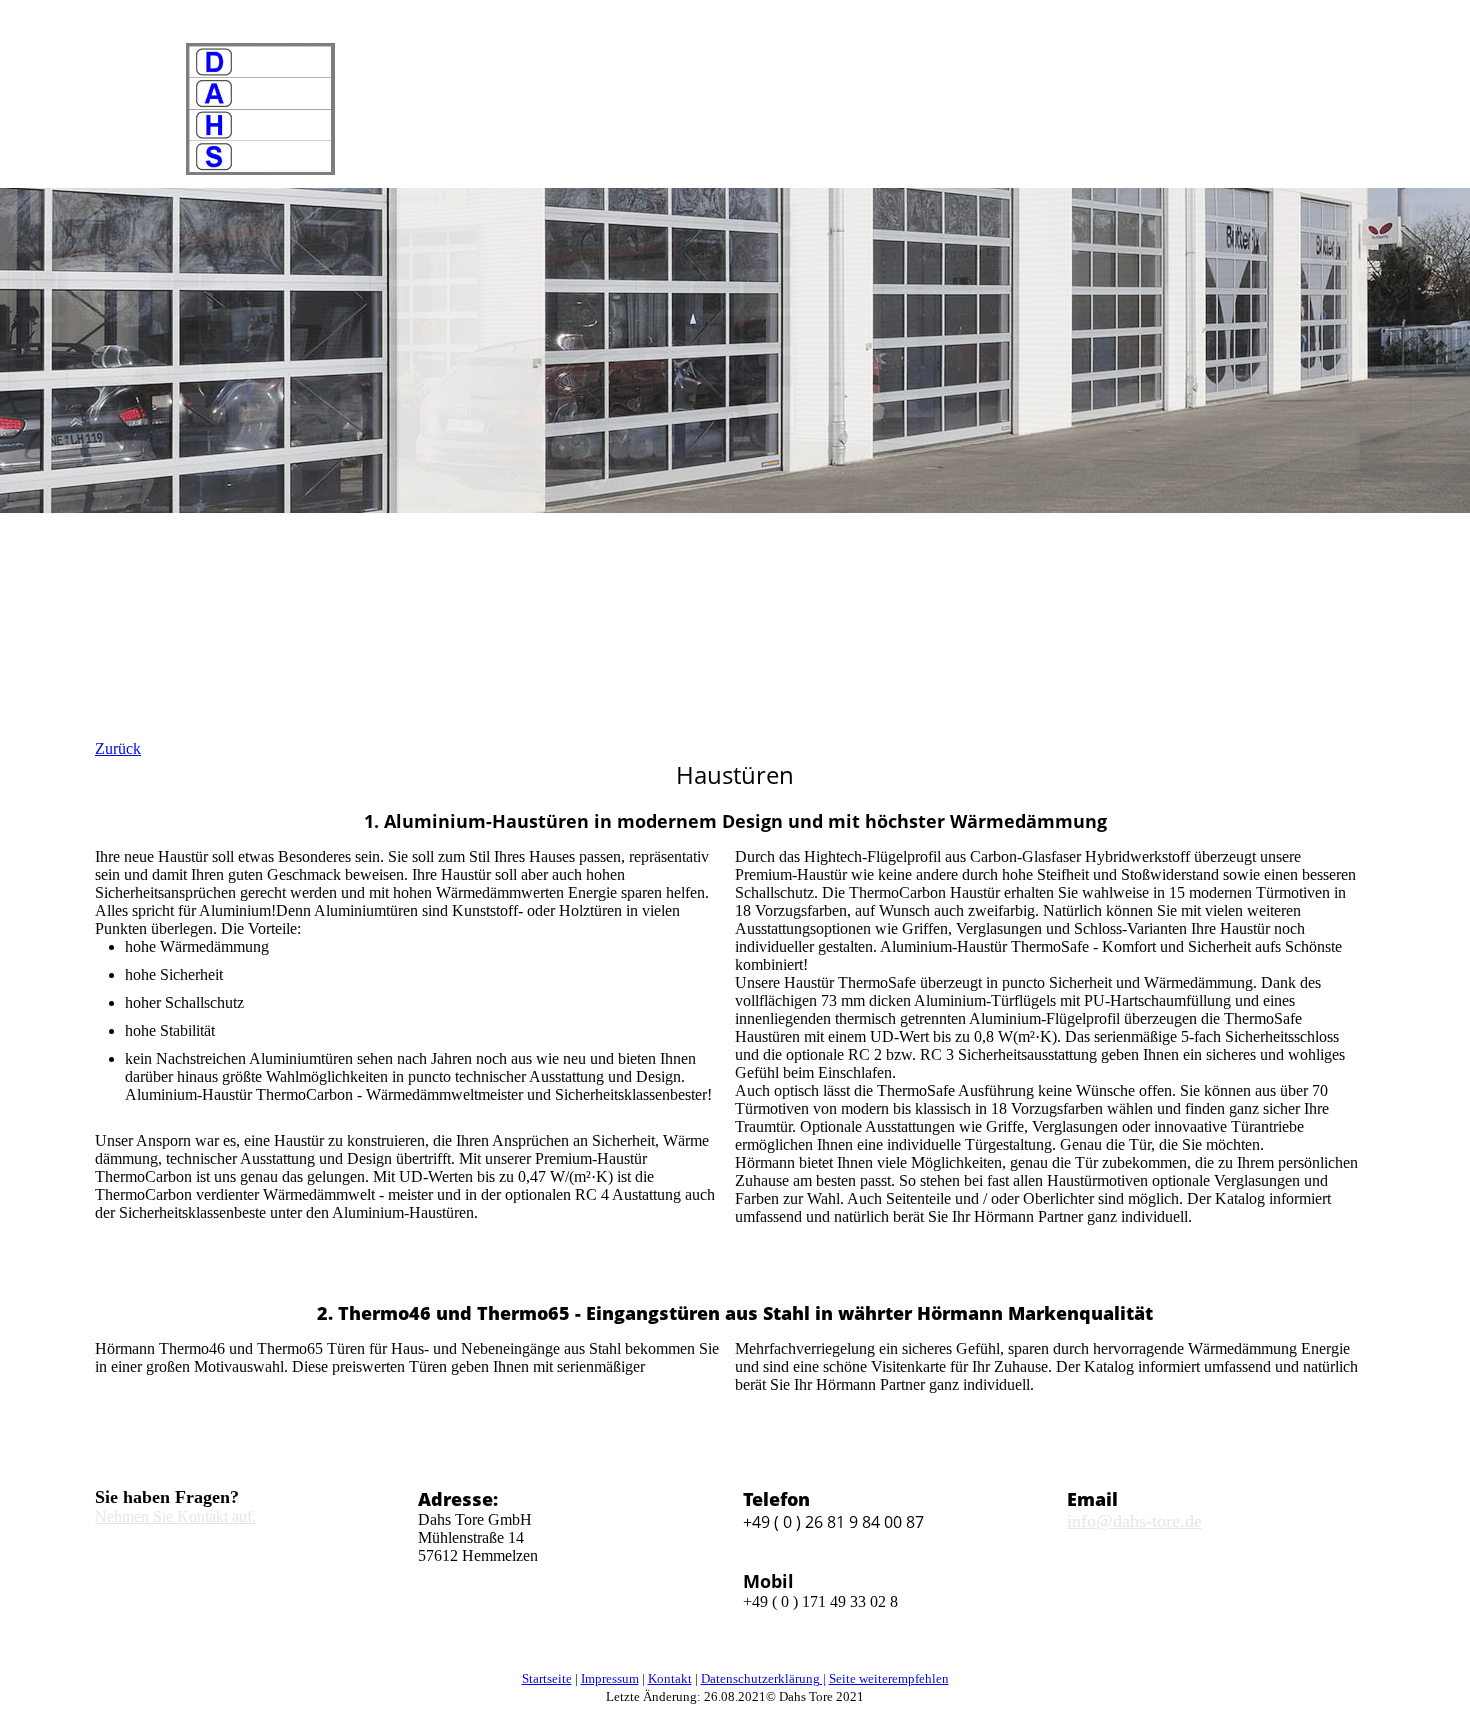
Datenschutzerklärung (760, 1678)
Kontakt (670, 1678)
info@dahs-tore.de (1134, 1521)
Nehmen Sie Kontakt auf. (175, 1516)
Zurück (118, 748)
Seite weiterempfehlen (889, 1678)
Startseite (547, 1678)
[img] (260, 109)
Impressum (610, 1678)
